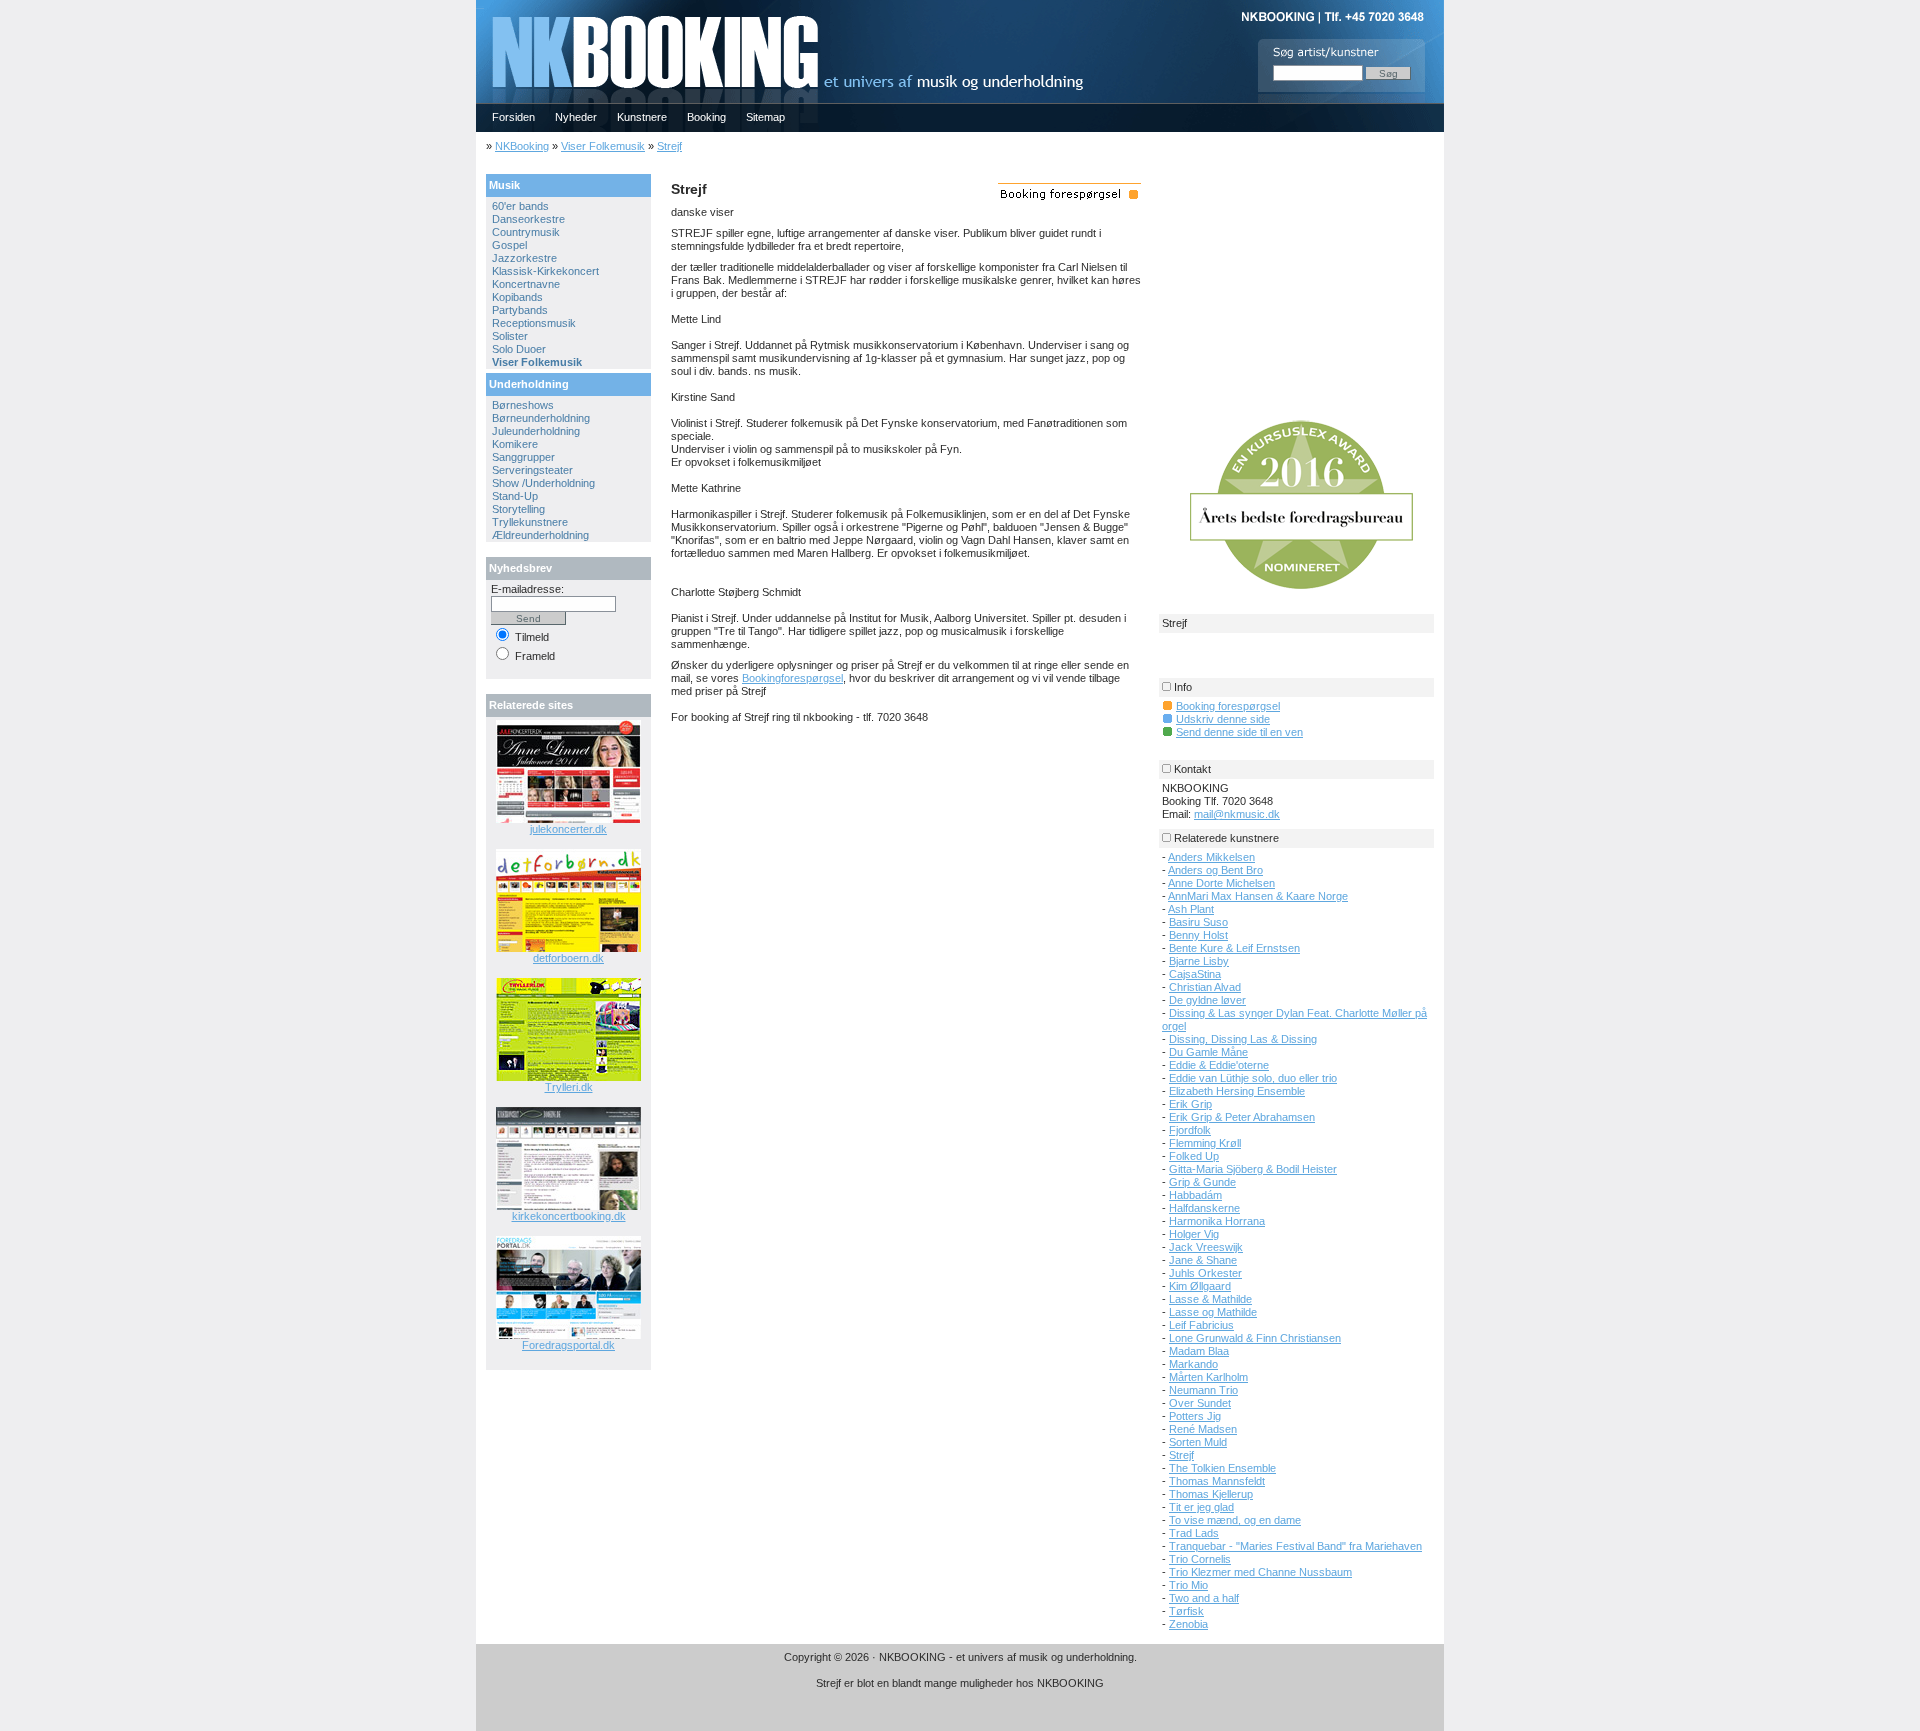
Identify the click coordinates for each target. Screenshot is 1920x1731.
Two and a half (1204, 1598)
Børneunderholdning (541, 418)
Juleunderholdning (536, 431)
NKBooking (522, 146)
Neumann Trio (1203, 1390)
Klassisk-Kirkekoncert (545, 271)
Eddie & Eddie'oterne (1219, 1065)
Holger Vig (1194, 1234)
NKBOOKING (480, 6)
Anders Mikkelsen (1211, 857)
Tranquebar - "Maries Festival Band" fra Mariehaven (1295, 1546)
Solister (510, 336)
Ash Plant (1191, 909)
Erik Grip (1190, 1104)
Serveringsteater (532, 470)
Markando (1193, 1364)
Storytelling (518, 509)
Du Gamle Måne (1208, 1052)
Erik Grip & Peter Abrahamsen (1242, 1117)
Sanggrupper (523, 457)
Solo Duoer (519, 349)
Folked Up (1194, 1156)
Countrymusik (526, 232)
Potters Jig (1195, 1416)
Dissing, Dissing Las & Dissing (1243, 1039)
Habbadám (1195, 1195)
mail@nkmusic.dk (1237, 814)
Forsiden (513, 117)
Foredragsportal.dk (568, 1345)
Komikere (515, 444)
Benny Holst (1198, 935)
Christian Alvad (1205, 987)
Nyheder (576, 117)
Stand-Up (515, 496)
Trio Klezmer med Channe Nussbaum (1260, 1572)
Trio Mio (1188, 1585)
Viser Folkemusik (603, 146)
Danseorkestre (528, 219)
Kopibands (517, 297)
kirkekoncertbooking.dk (569, 1216)
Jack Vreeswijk (1206, 1247)
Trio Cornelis (1200, 1559)
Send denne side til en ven (1239, 732)
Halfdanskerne (1204, 1208)
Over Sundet (1200, 1403)
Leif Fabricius (1201, 1325)
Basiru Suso (1198, 922)
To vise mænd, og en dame (1235, 1520)
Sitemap (765, 117)
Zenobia (1188, 1624)
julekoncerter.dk (568, 829)
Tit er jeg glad (1201, 1507)
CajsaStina (1195, 974)
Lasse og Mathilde (1213, 1312)
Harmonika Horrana (1217, 1221)
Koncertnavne (526, 284)
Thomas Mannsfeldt (1217, 1481)
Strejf (669, 146)
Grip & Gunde (1202, 1182)
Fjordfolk (1190, 1130)
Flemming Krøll (1205, 1143)
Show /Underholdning (543, 483)
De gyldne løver (1207, 1000)
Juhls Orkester (1205, 1273)
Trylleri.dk (569, 1087)
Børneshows (523, 405)
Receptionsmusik (534, 323)
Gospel (509, 245)
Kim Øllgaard (1200, 1286)
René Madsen (1203, 1429)
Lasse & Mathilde (1210, 1299)
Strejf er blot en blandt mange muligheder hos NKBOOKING (960, 1683)
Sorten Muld (1198, 1442)
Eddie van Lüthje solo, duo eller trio (1253, 1078)
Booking (706, 117)
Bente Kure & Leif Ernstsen (1234, 948)
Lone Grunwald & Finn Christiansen (1255, 1338)
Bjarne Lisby (1199, 961)
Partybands (520, 310)
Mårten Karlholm (1208, 1377)
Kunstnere (642, 117)
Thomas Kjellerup (1211, 1494)
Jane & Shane (1203, 1260)
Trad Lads (1194, 1533)
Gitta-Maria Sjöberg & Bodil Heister (1253, 1169)
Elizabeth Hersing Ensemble (1237, 1091)
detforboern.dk (568, 958)
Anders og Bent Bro (1215, 870)
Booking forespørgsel (1228, 706)
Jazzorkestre (524, 258)
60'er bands (520, 206)
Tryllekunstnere (530, 522)
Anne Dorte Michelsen (1221, 883)
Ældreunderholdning (540, 535)
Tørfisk (1186, 1611)
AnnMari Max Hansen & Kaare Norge (1258, 896)
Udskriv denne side (1223, 719)
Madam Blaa (1199, 1351)
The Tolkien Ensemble (1222, 1468)
